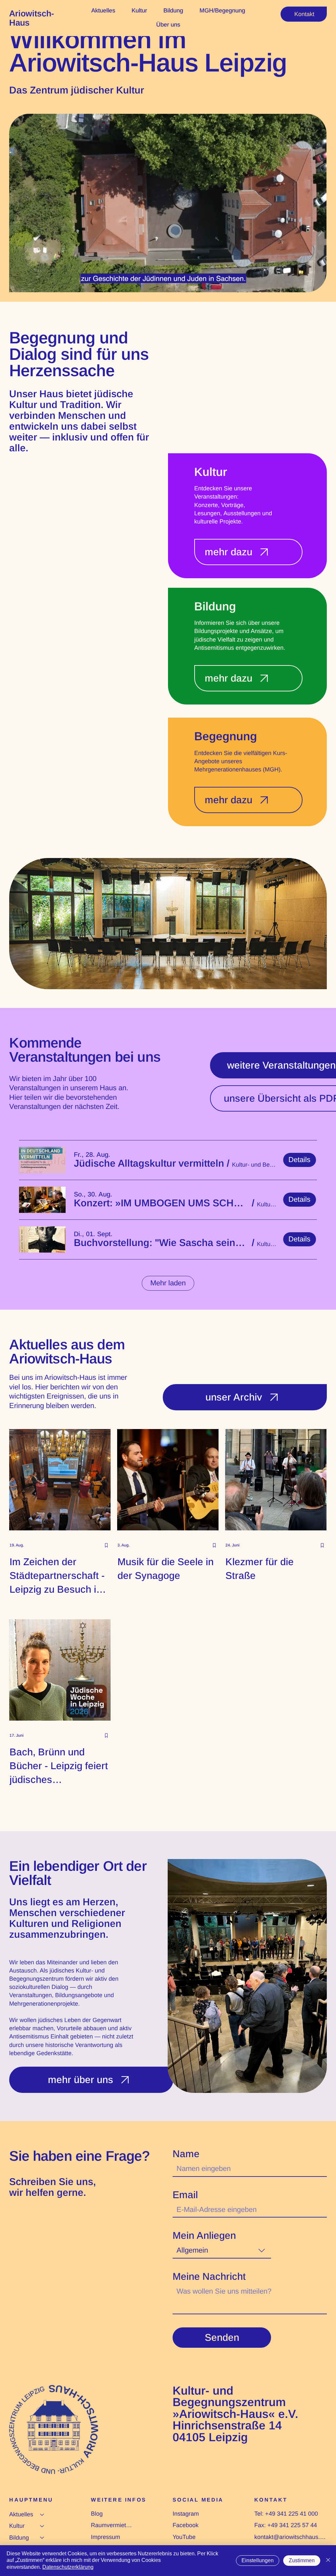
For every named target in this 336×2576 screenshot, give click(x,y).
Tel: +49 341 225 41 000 (286, 2514)
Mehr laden (168, 1283)
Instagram (186, 2514)
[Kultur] (42, 2526)
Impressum (105, 2537)
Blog (97, 2514)
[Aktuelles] (42, 2515)
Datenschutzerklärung (68, 2567)
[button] (149, 1163)
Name (186, 2154)
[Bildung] (42, 2538)
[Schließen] (328, 2561)
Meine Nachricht (209, 2277)
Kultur (17, 2526)
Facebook (186, 2525)
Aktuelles (21, 2514)
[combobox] (222, 2251)
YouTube (184, 2537)
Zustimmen (302, 2560)
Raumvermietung (112, 2525)
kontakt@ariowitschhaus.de (290, 2537)
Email (185, 2195)
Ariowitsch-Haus (32, 18)
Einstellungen (258, 2560)
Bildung (19, 2538)
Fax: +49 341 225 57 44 (286, 2525)
